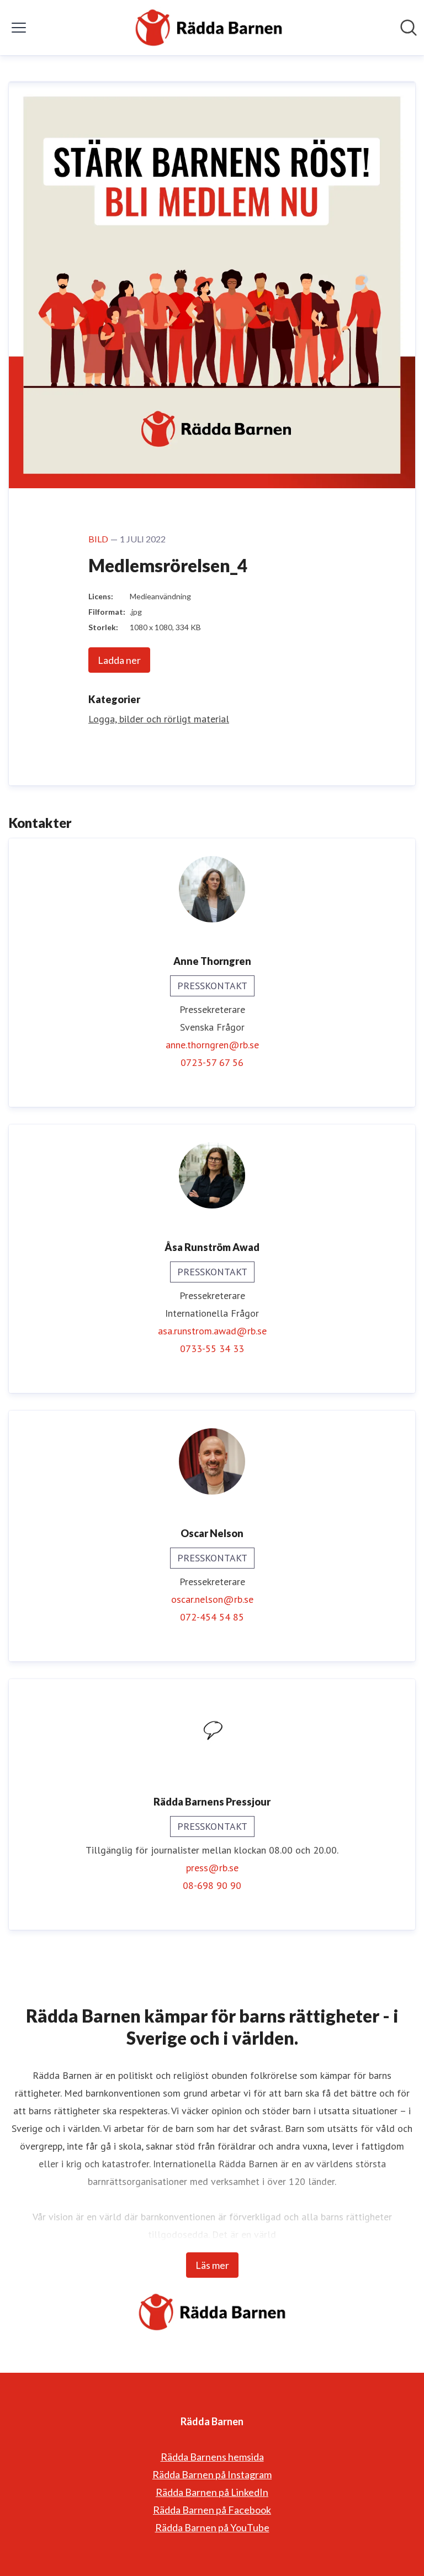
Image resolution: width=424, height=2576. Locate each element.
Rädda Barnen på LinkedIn (212, 2492)
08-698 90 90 (212, 1885)
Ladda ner (119, 660)
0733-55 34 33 (212, 1348)
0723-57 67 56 (212, 1062)
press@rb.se (212, 1868)
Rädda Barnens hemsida (212, 2457)
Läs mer (212, 2265)
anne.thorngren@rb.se (212, 1045)
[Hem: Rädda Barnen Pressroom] (209, 28)
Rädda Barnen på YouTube (212, 2527)
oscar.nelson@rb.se (212, 1599)
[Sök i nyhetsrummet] (409, 28)
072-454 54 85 (212, 1617)
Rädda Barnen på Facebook (212, 2510)
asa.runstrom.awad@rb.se (212, 1331)
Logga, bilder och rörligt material (159, 719)
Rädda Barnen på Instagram (212, 2474)
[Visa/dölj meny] (19, 28)
